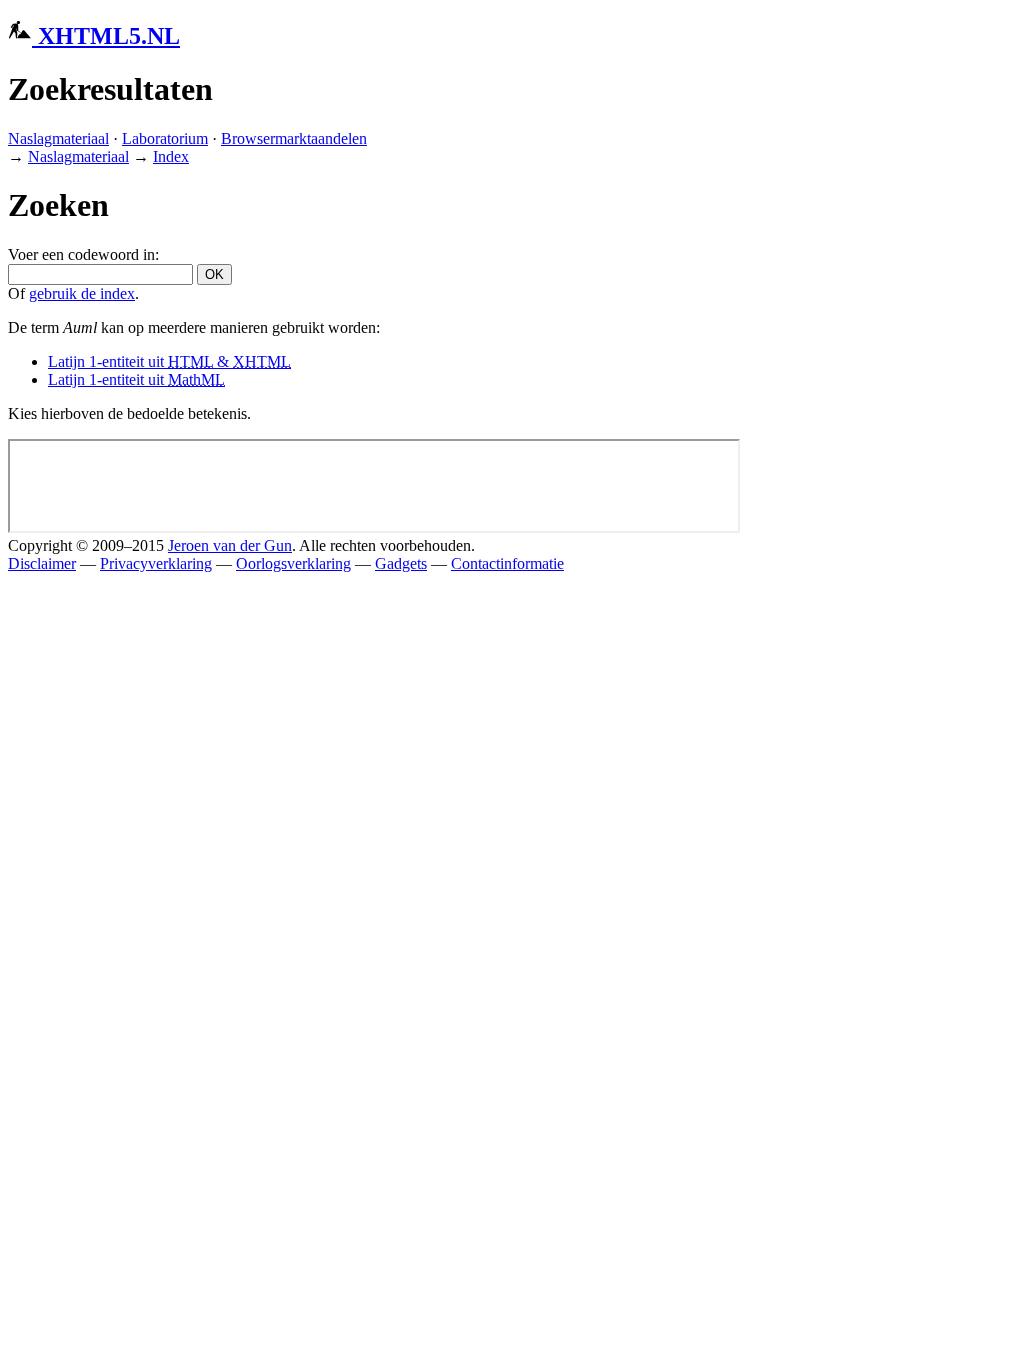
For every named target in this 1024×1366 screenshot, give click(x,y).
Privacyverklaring (156, 563)
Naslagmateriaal (58, 138)
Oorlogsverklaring (293, 563)
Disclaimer (42, 563)
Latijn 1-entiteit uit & (169, 361)
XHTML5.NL (106, 36)
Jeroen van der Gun (230, 545)
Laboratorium (165, 138)
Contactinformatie (507, 563)
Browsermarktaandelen (294, 138)
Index (171, 156)
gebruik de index (82, 293)
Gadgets (401, 563)
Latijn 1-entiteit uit (136, 379)
